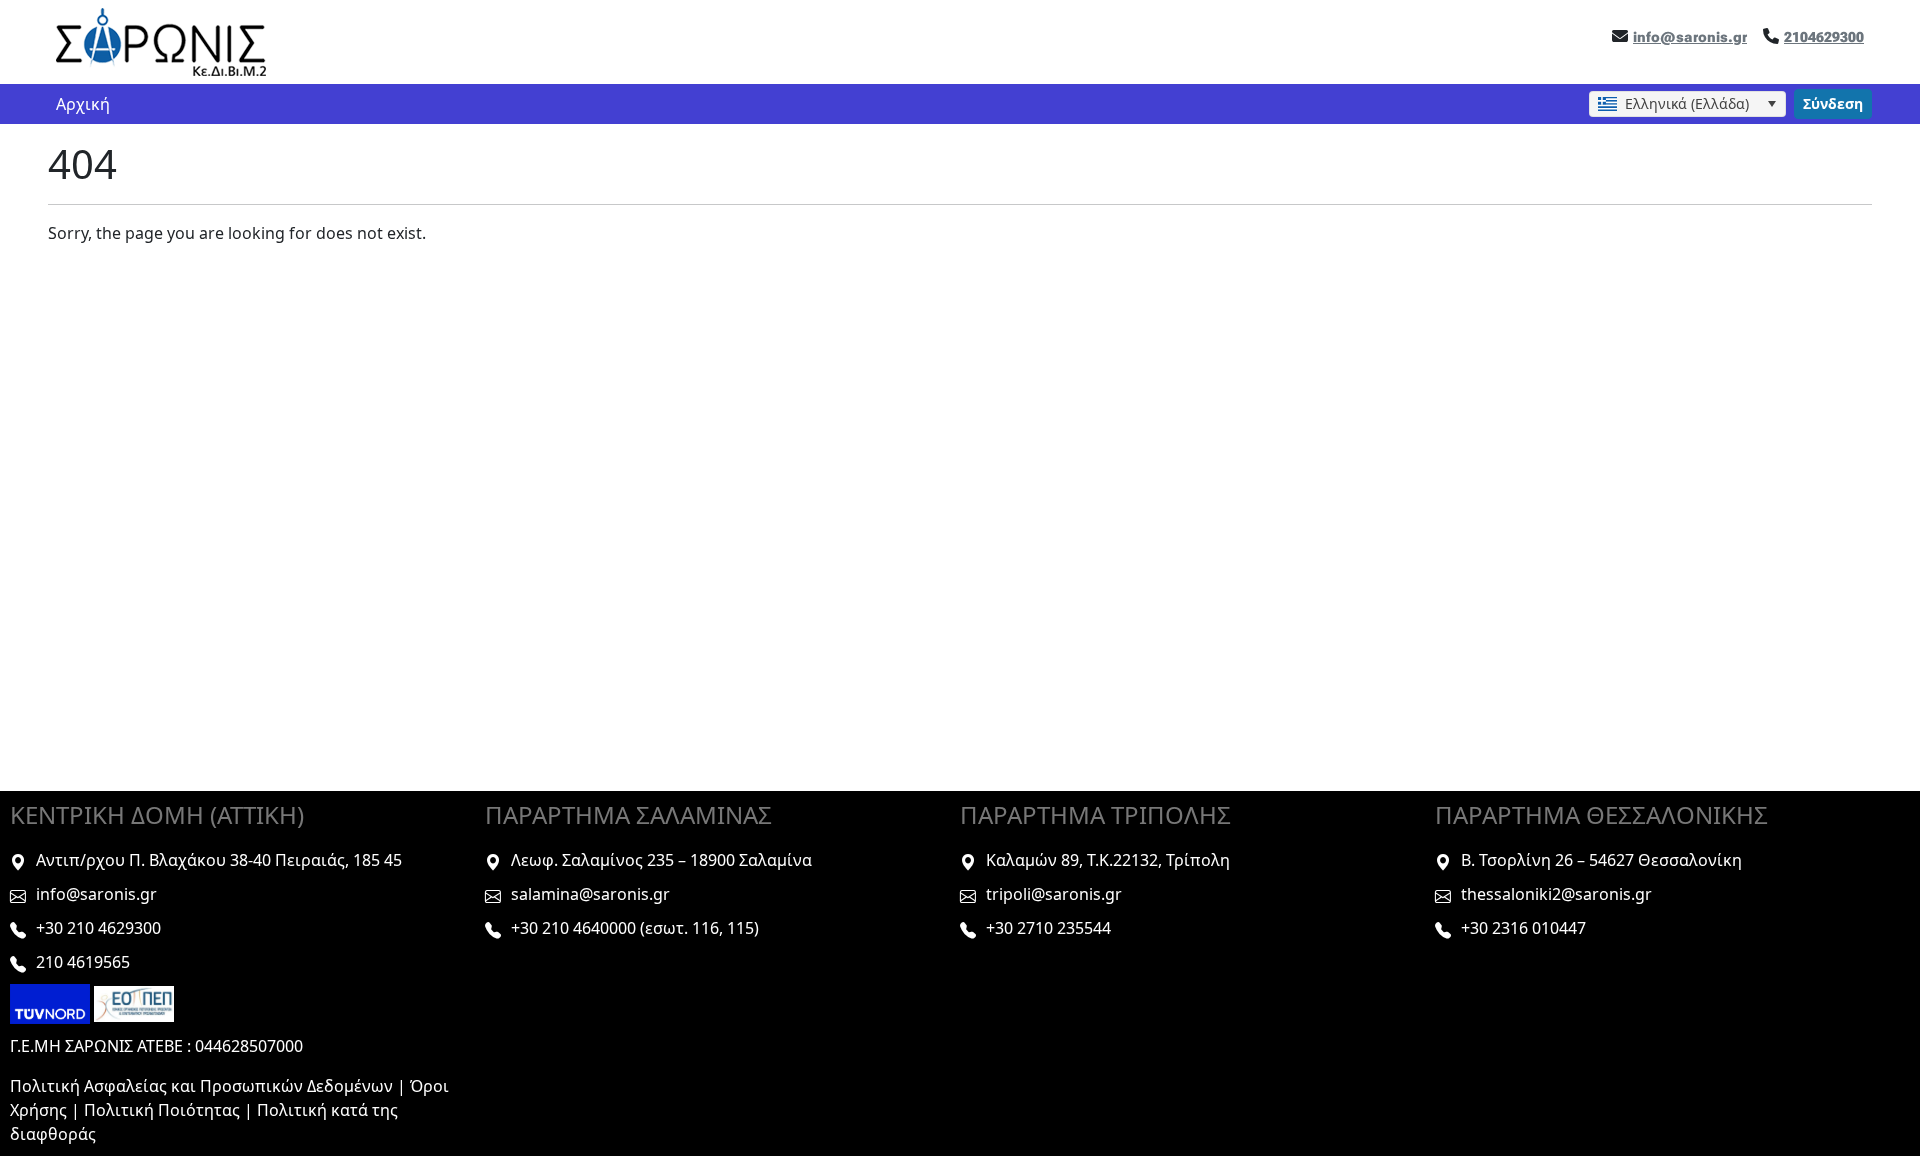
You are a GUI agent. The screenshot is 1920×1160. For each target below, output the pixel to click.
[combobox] (1687, 104)
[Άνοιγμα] (1771, 104)
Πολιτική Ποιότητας (164, 1110)
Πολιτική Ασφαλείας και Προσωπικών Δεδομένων (201, 1086)
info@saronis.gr (1690, 37)
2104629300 (1824, 37)
